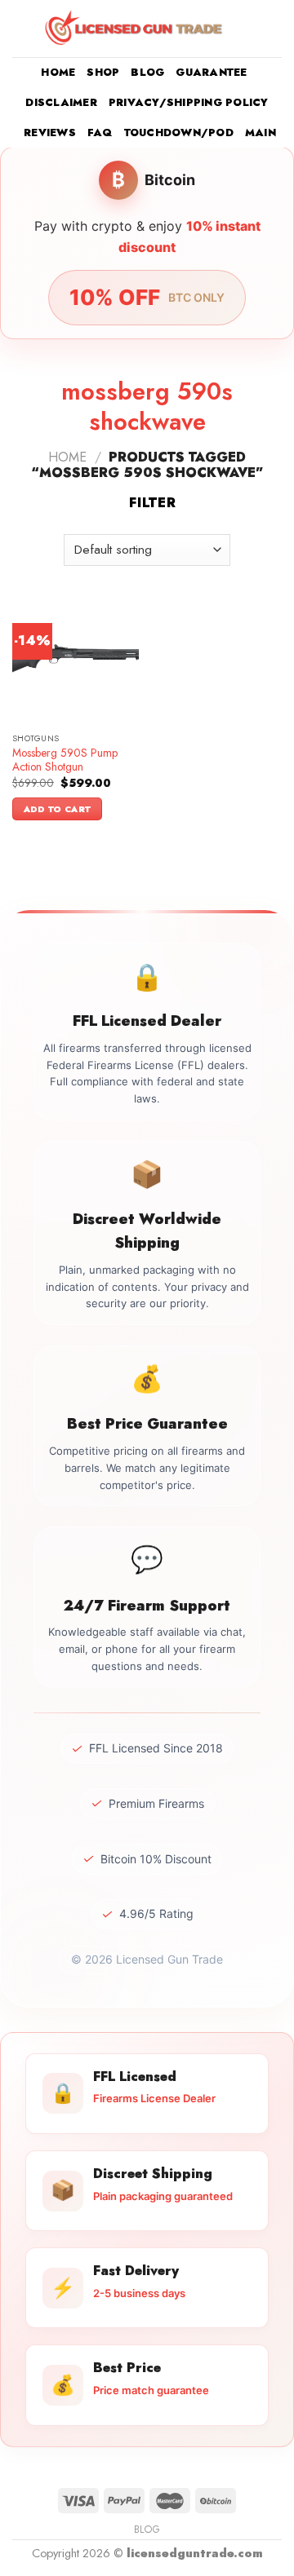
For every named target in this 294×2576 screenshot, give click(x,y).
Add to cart (58, 809)
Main (261, 133)
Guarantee (211, 72)
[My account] (246, 29)
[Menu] (22, 28)
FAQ (100, 133)
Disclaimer (61, 102)
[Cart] (274, 29)
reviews (50, 133)
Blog (147, 72)
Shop (103, 72)
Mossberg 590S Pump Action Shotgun (65, 760)
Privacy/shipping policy (189, 102)
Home (58, 72)
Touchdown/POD (179, 133)
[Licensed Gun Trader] (135, 29)
